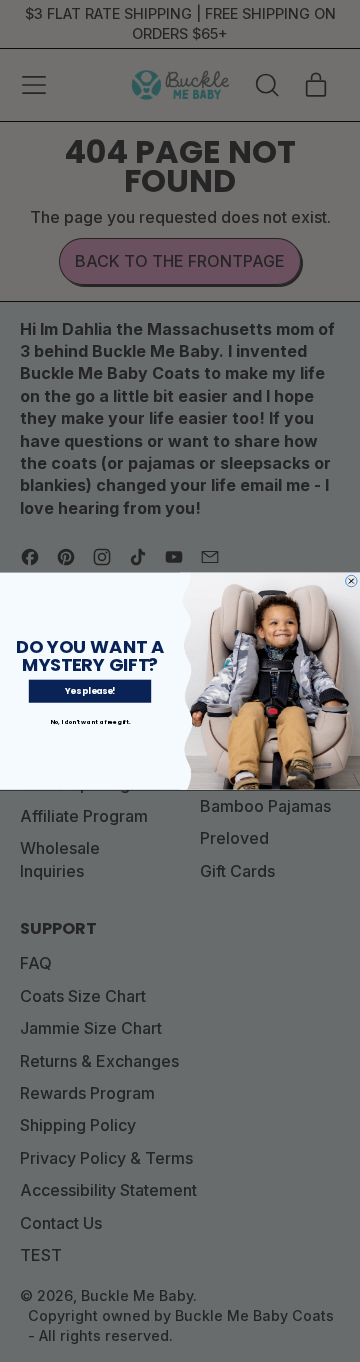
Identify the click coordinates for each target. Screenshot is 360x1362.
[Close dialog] (352, 581)
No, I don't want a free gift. (90, 722)
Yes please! (90, 691)
